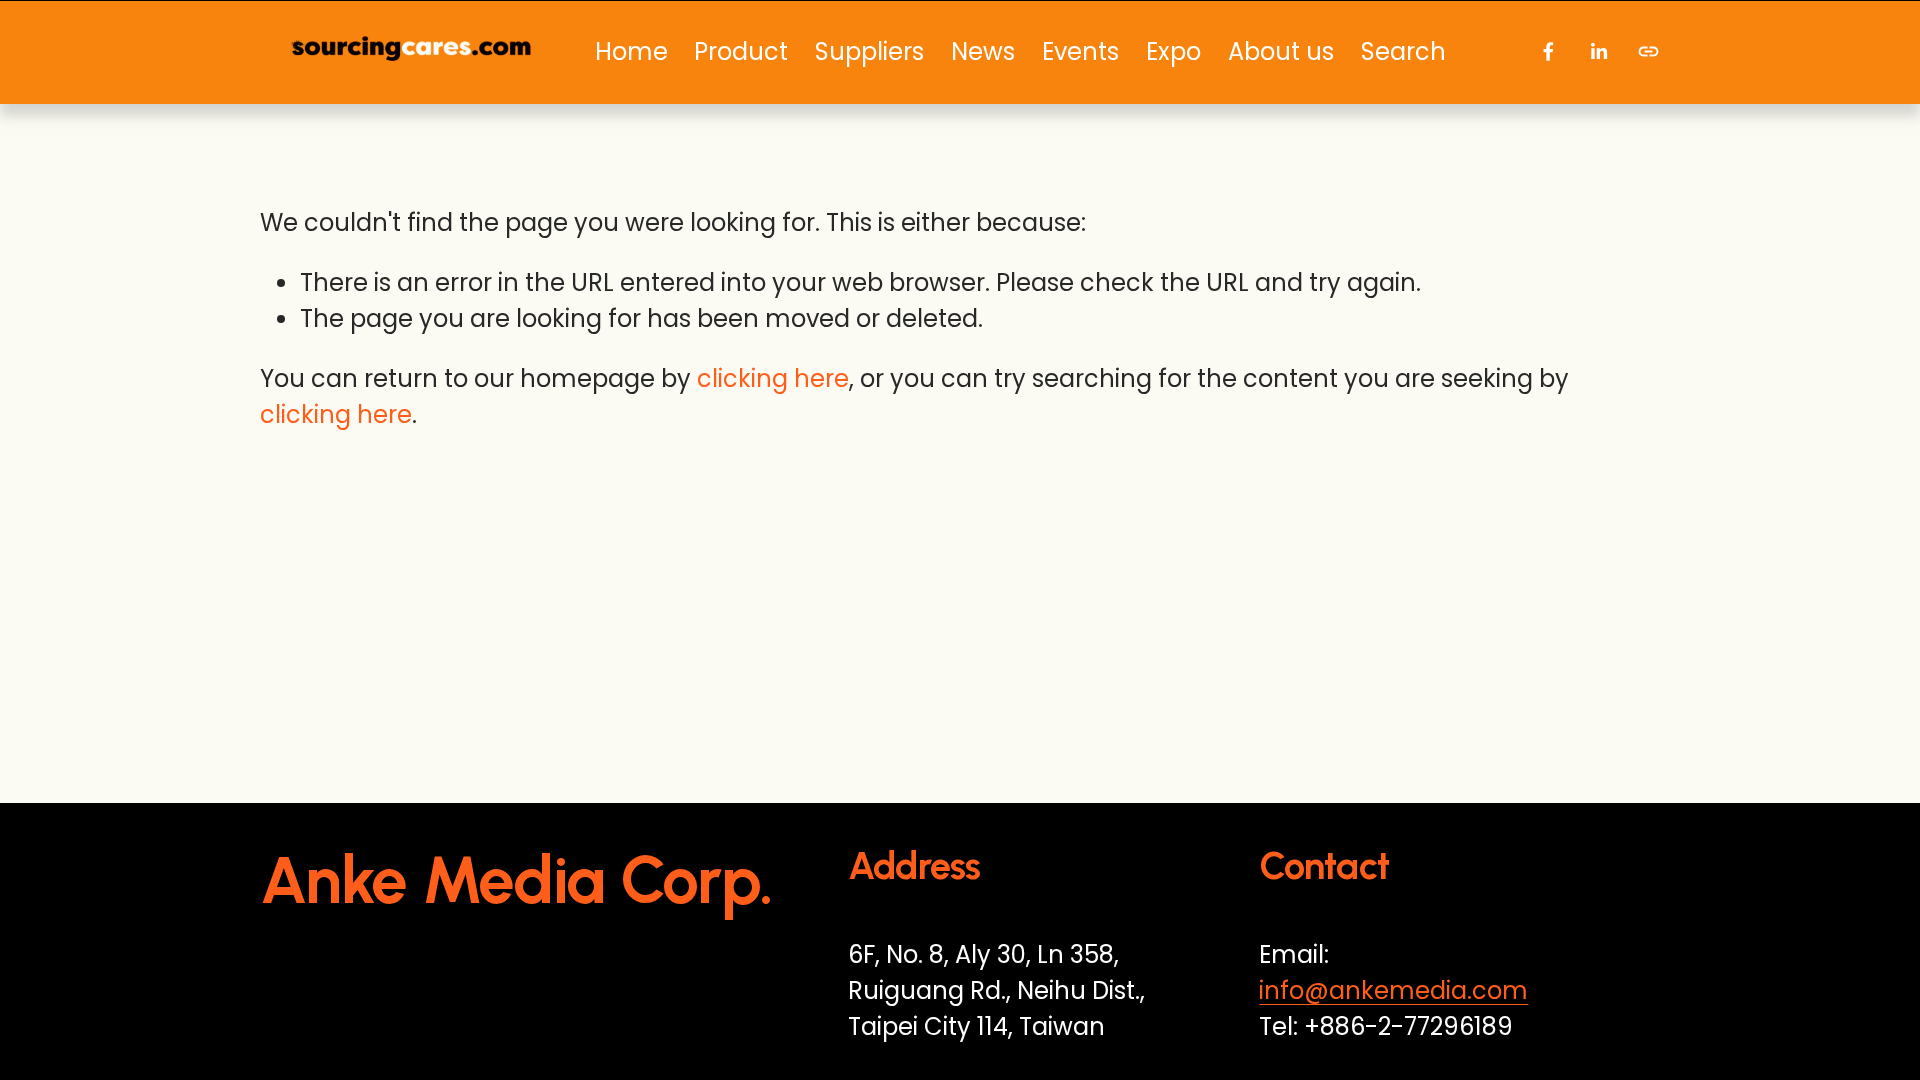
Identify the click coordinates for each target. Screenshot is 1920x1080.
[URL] (1648, 51)
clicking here (773, 378)
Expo (1173, 51)
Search (1403, 51)
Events (1080, 51)
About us (1281, 51)
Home (631, 51)
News (983, 51)
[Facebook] (1548, 51)
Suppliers (869, 51)
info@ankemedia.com (1393, 990)
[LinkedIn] (1598, 51)
